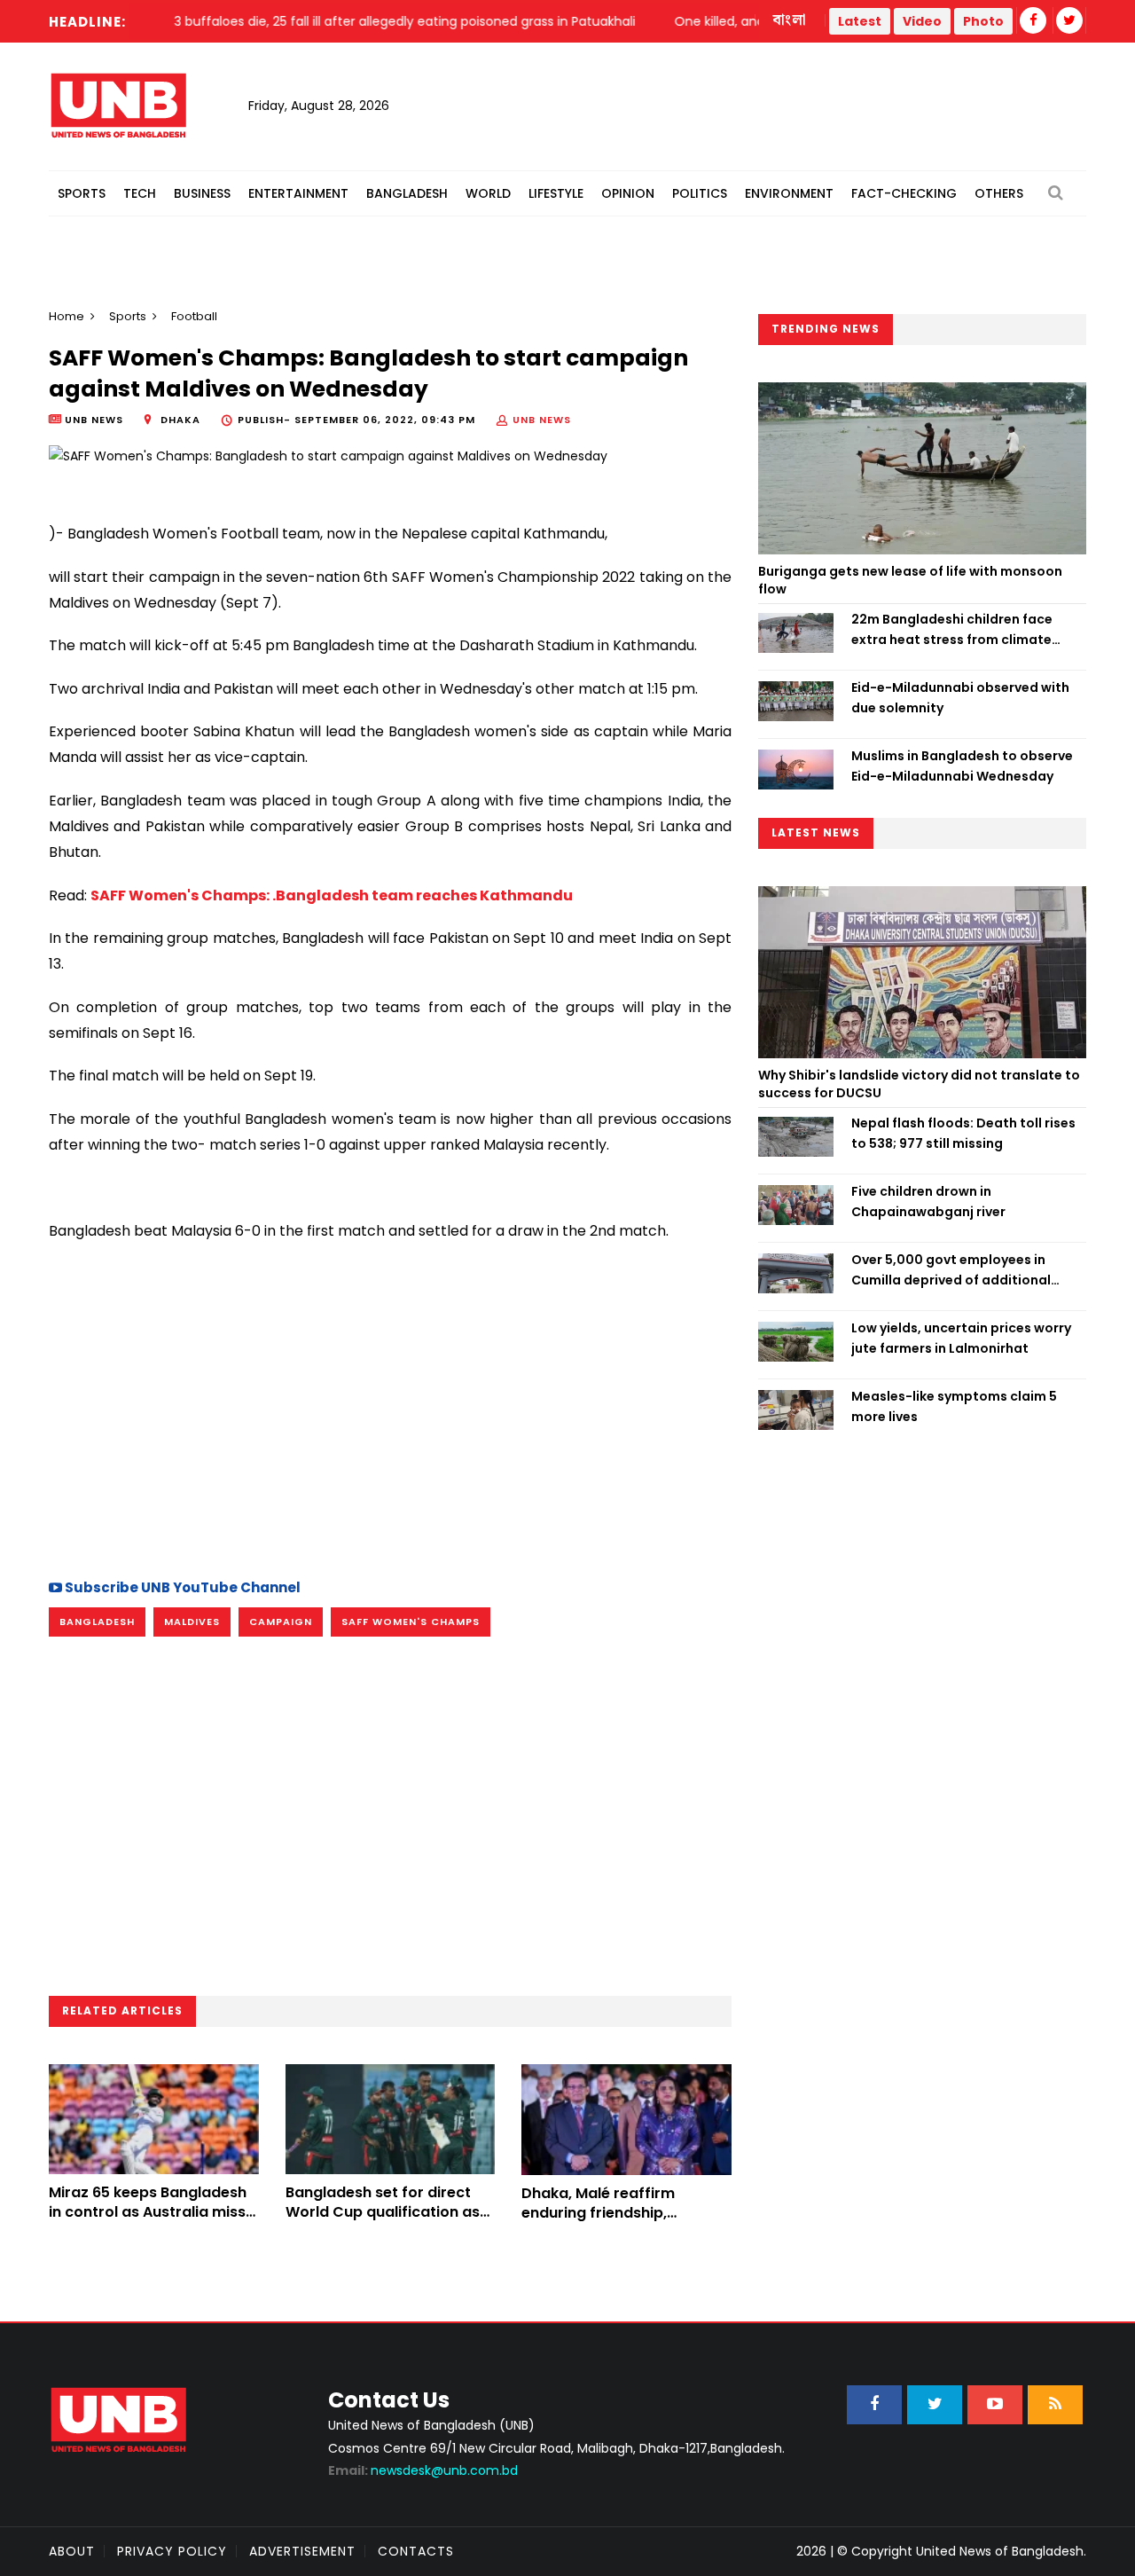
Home (67, 316)
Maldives (192, 1622)
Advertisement (302, 2551)
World (488, 193)
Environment (789, 193)
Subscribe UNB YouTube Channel (181, 1587)
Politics (700, 193)
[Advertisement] (390, 1408)
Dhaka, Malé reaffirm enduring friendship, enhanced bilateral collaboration (598, 2223)
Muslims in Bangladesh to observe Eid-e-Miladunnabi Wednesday (962, 766)
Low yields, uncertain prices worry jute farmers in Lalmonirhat (961, 1338)
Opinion (628, 193)
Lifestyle (556, 193)
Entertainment (298, 193)
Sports (82, 193)
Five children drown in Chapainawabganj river (928, 1201)
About (72, 2551)
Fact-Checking (904, 193)
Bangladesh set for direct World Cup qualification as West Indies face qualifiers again (383, 2222)
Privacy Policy (172, 2551)
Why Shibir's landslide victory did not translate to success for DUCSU (919, 1084)
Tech (140, 193)
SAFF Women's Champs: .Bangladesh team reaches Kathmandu (332, 895)
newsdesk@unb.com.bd (423, 2470)
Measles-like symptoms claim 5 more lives (954, 1406)
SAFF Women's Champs (411, 1622)
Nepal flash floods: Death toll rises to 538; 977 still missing (963, 1133)
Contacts (416, 2551)
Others (999, 193)
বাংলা (790, 20)
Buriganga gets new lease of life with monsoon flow (910, 580)
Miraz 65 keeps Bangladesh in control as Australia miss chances (148, 2212)
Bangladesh (407, 193)
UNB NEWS (542, 420)
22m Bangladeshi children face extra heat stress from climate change (952, 630)
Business (202, 193)
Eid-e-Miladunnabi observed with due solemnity (960, 697)
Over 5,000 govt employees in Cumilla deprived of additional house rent (951, 1270)
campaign (281, 1622)
